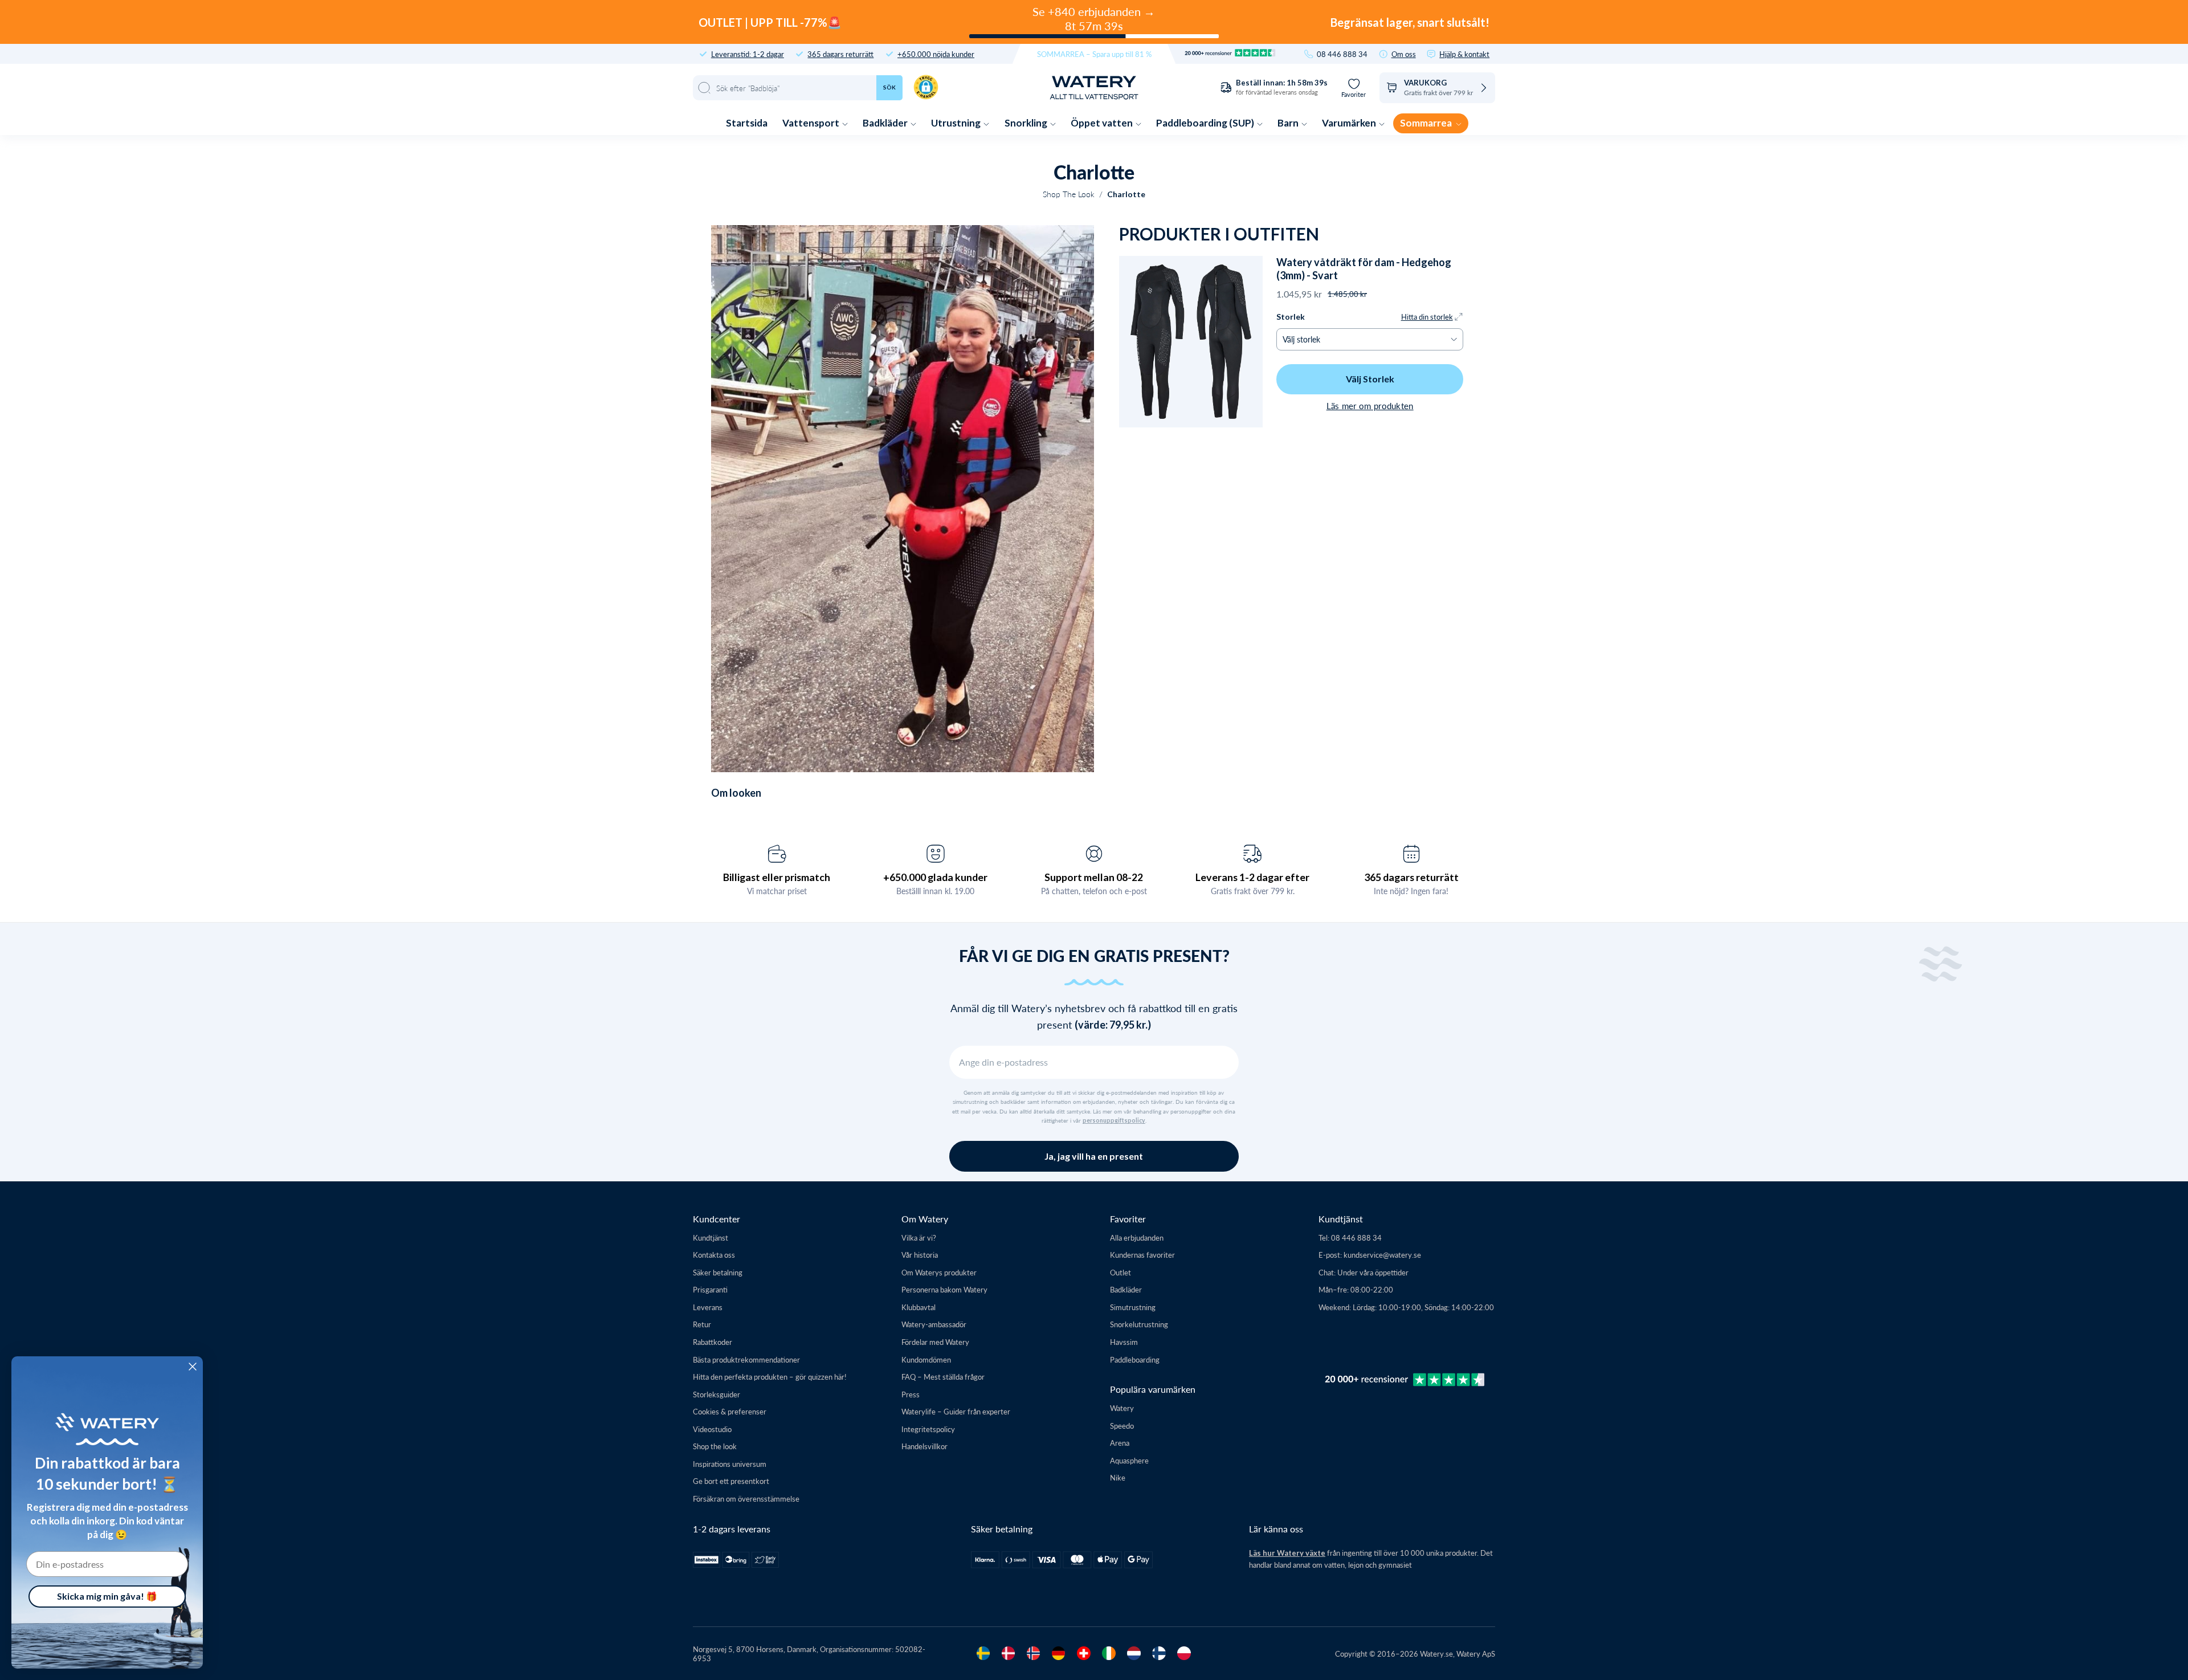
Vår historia (920, 1255)
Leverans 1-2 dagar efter (1252, 877)
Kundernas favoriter (1142, 1255)
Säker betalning (718, 1272)
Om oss (1404, 54)
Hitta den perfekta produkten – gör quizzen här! (770, 1377)
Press (911, 1394)
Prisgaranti (710, 1289)
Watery (1122, 1408)
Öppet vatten (1103, 123)
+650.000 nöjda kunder (936, 54)
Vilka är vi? (919, 1237)
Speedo (1122, 1426)
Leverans (708, 1307)
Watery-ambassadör (934, 1324)
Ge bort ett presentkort (731, 1481)
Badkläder (886, 123)
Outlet (1120, 1272)
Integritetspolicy (928, 1429)
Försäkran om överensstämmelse (746, 1498)
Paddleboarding (1135, 1359)
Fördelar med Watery (935, 1342)
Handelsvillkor (924, 1446)
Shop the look (715, 1446)
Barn (1289, 123)
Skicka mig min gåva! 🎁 (107, 1596)
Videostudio (712, 1429)
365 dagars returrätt (840, 54)
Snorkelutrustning (1139, 1324)
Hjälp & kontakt (1464, 54)
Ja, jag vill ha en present (1094, 1156)
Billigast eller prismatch (777, 877)
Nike (1118, 1477)
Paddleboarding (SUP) (1206, 123)
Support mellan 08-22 (1094, 877)
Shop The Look (1069, 194)
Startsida (747, 123)
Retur (702, 1324)
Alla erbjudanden (1137, 1237)
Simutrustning (1133, 1307)
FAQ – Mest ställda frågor (943, 1377)
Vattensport (812, 123)
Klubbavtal (919, 1307)
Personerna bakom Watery (944, 1289)
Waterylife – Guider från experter (956, 1411)
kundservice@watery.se (1382, 1255)
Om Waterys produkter (939, 1272)
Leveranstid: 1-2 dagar (748, 54)
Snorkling (1027, 123)
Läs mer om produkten (1370, 405)
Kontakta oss (714, 1255)
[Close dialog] (193, 1367)
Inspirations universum (730, 1464)
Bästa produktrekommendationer (746, 1359)
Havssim (1124, 1342)
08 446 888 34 (1342, 54)
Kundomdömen (926, 1359)
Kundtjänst (711, 1237)
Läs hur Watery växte (1287, 1553)
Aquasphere (1129, 1460)
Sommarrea (1427, 123)
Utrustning (957, 123)
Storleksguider (717, 1394)
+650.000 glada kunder (935, 877)
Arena (1120, 1443)
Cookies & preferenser (730, 1411)
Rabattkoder (713, 1342)
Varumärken (1350, 123)
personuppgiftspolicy (1114, 1120)
